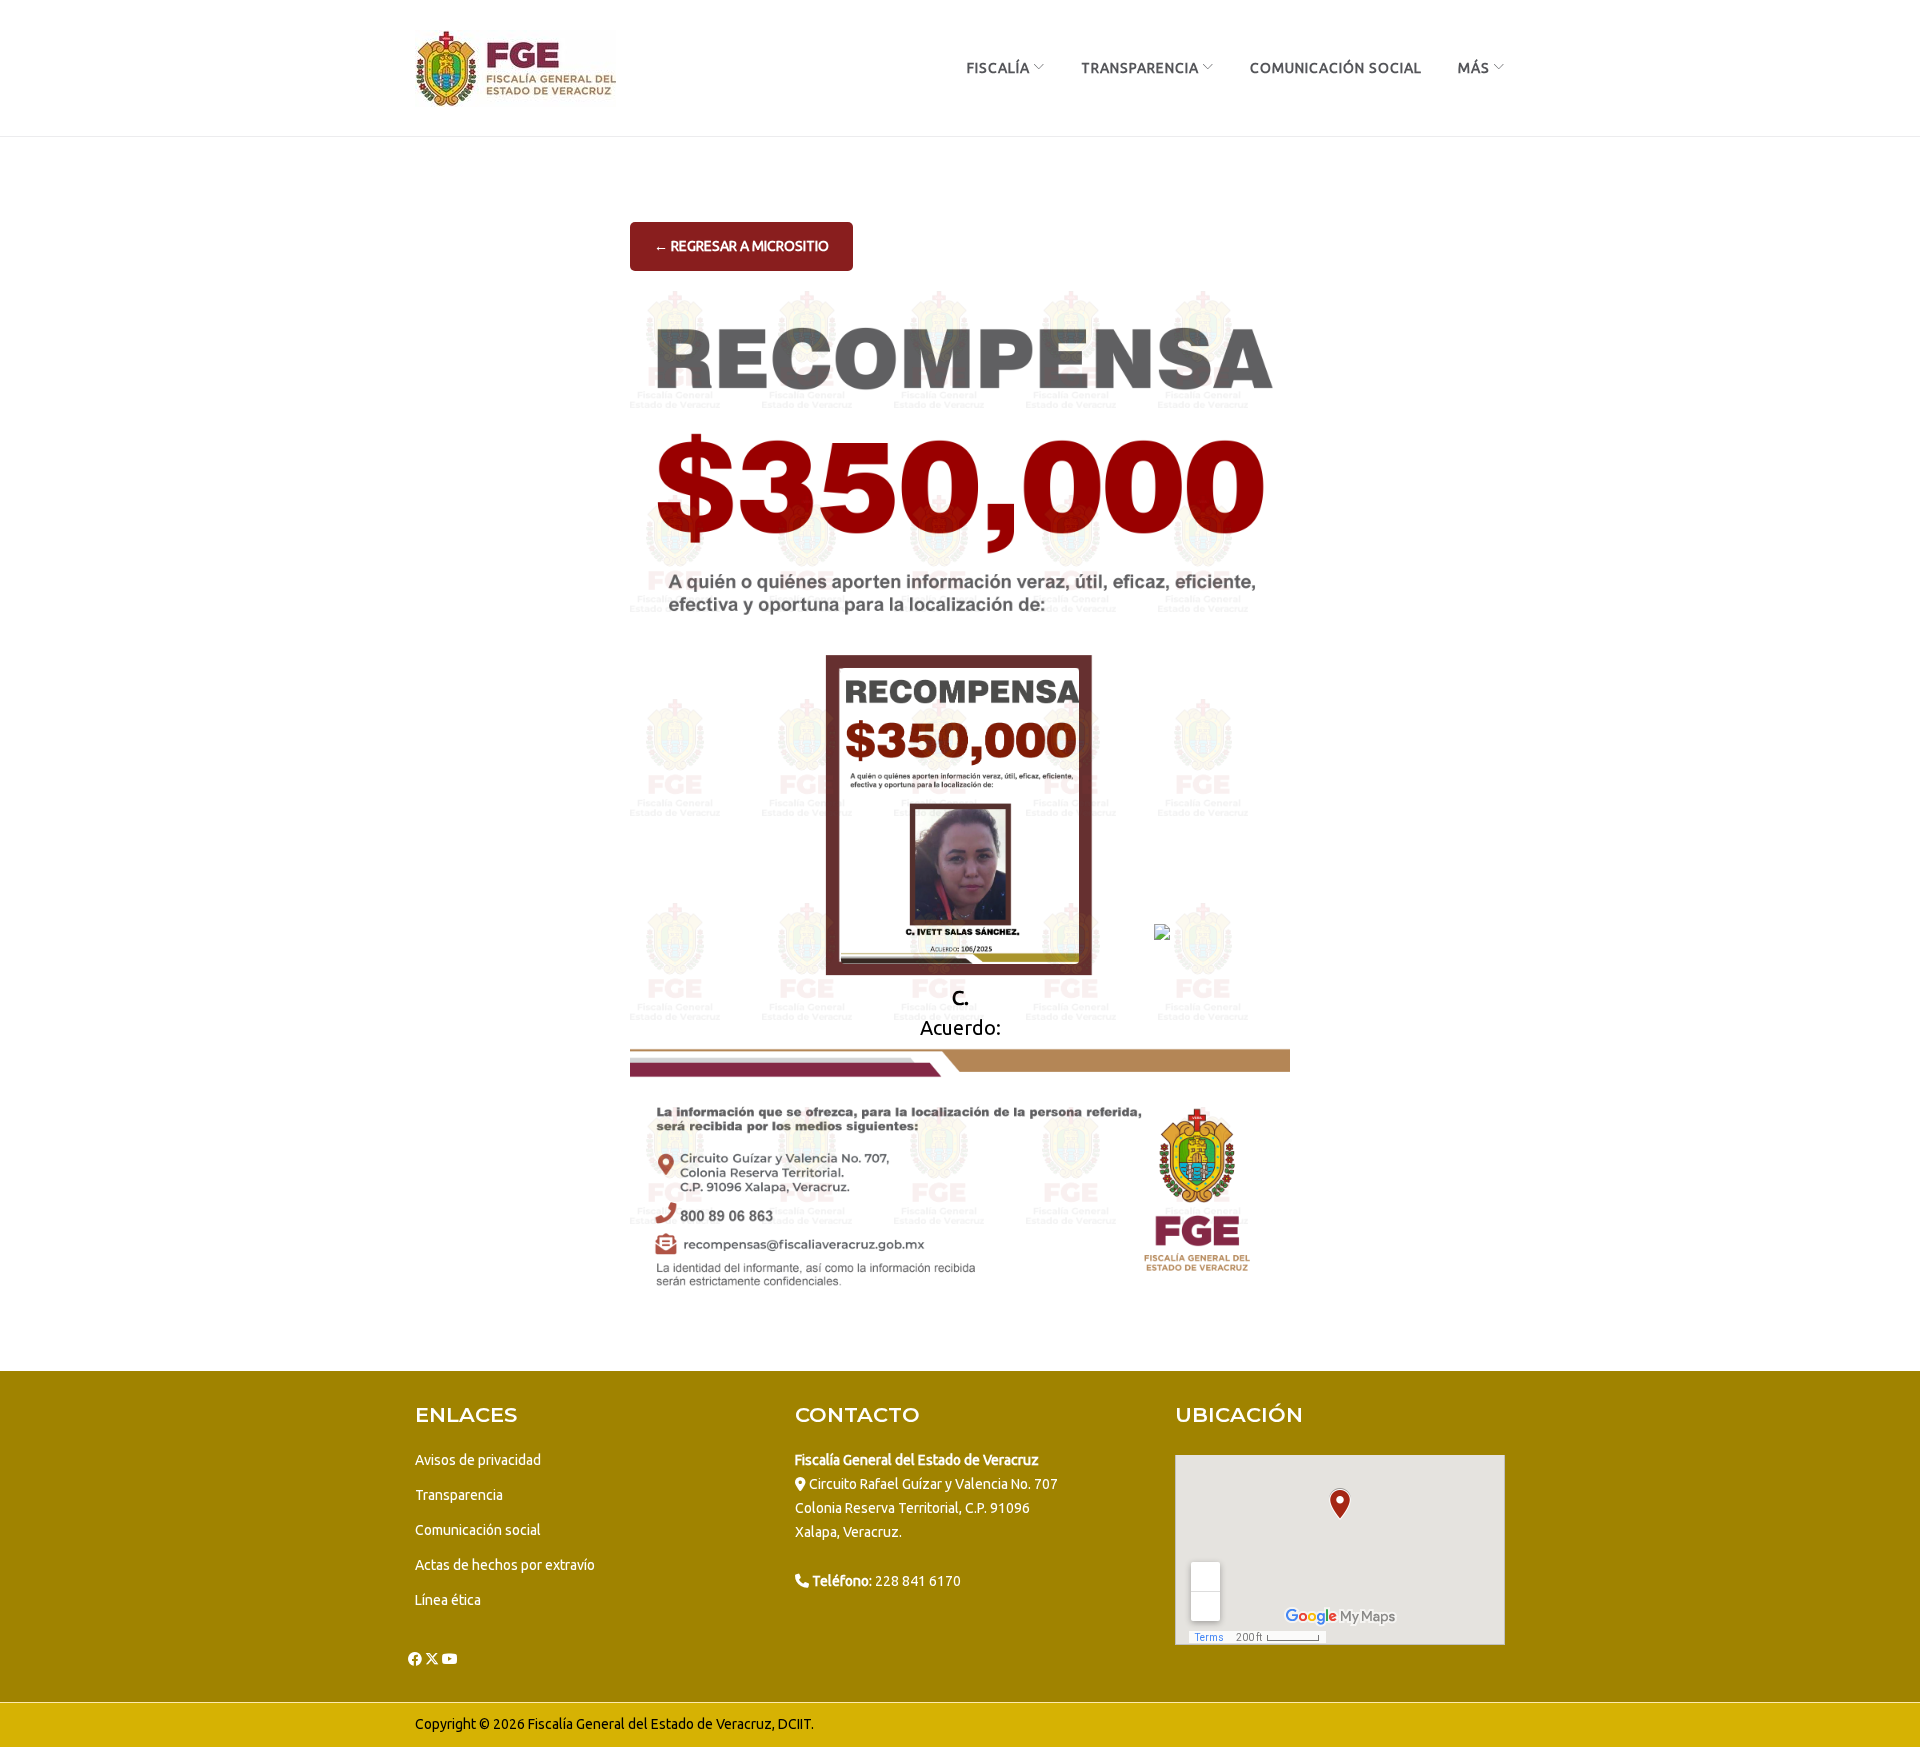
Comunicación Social (1336, 68)
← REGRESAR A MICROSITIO (741, 246)
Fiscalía (998, 68)
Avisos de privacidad (478, 1460)
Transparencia (1140, 68)
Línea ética (448, 1600)
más (1474, 68)
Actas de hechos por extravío (505, 1565)
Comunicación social (478, 1530)
